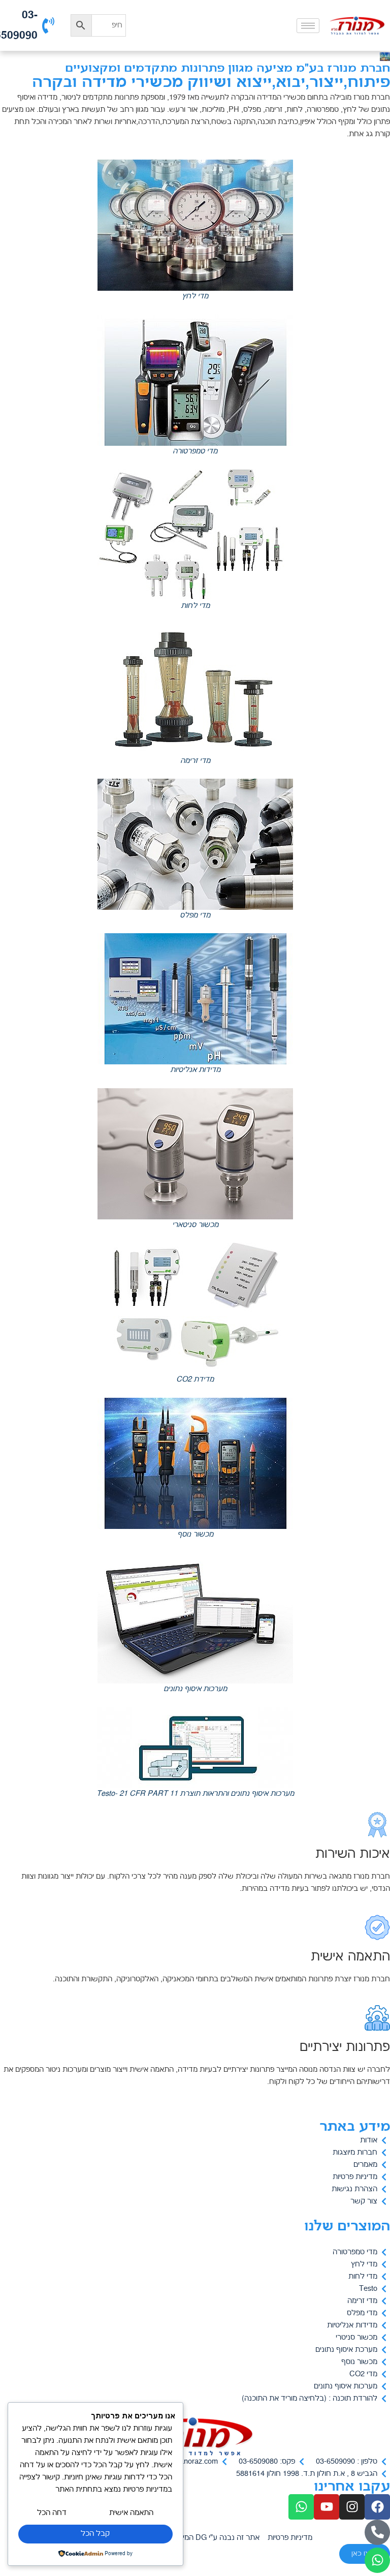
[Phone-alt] (377, 2532)
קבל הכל (95, 2534)
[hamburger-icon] (308, 26)
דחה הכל (52, 2513)
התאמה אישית (131, 2513)
